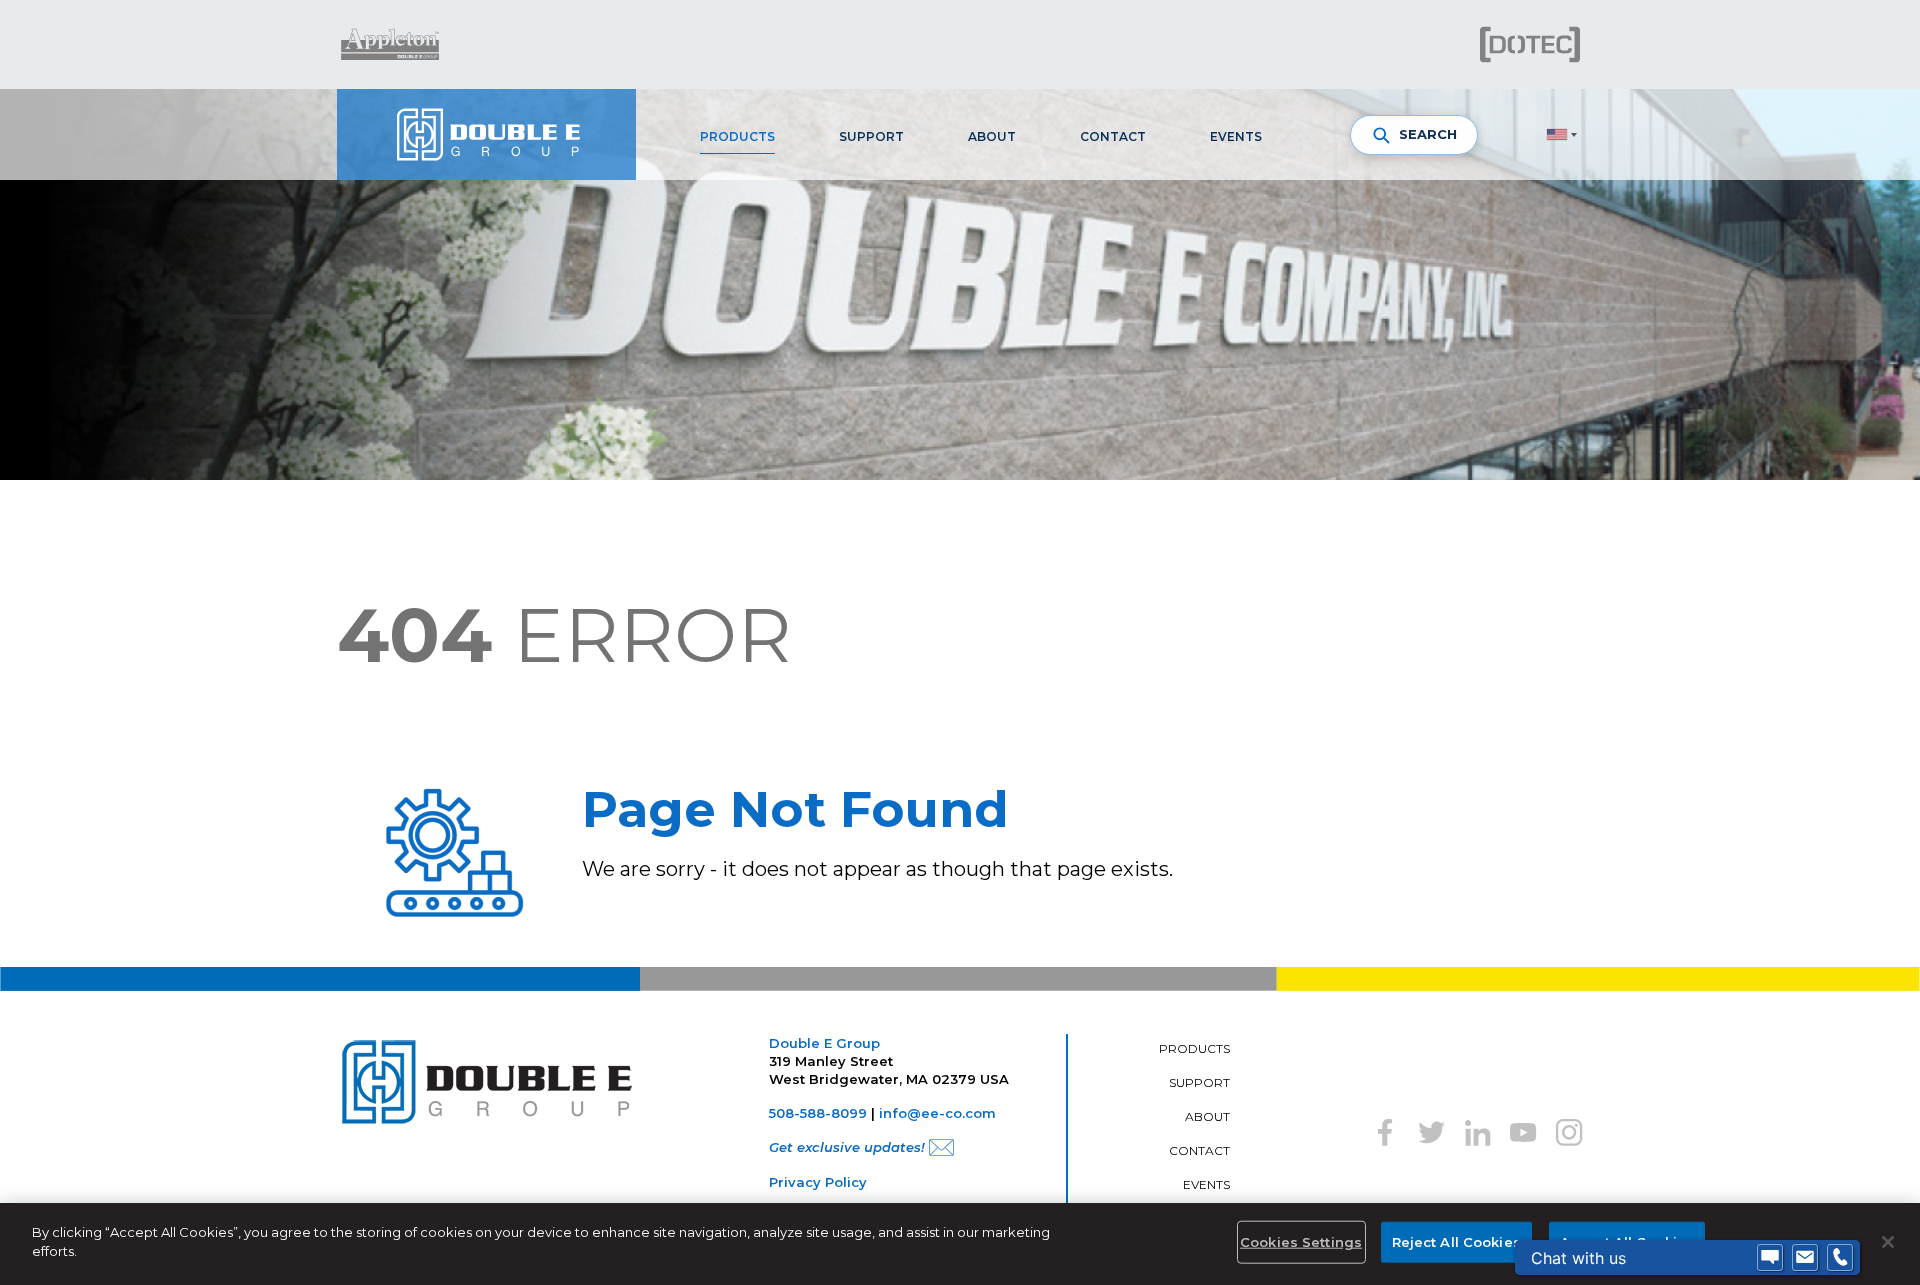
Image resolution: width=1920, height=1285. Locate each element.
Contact (1113, 136)
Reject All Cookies (1456, 1242)
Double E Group (824, 1043)
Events (1236, 136)
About (992, 136)
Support (871, 136)
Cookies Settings (1301, 1242)
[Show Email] (1805, 1258)
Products (737, 136)
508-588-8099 (818, 1113)
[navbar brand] (486, 134)
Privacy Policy (818, 1182)
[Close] (1888, 1242)
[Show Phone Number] (1840, 1258)
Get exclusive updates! (847, 1147)
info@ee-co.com (937, 1113)
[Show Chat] (1770, 1258)
